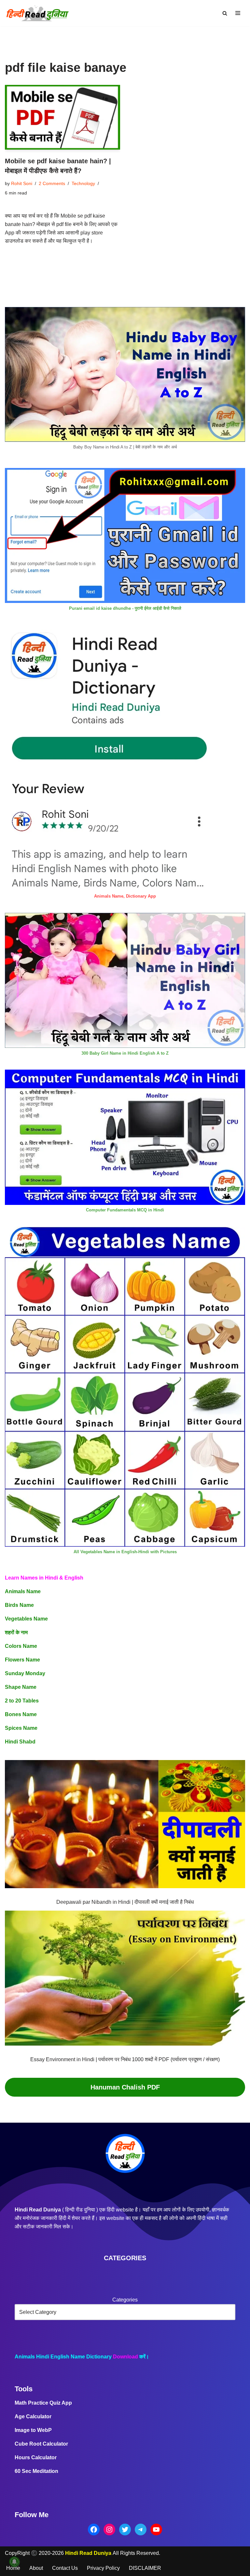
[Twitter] (125, 2529)
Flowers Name (22, 1660)
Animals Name (23, 1591)
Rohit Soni (22, 183)
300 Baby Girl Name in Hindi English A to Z (125, 1053)
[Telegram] (141, 2529)
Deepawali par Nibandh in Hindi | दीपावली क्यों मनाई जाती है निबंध (125, 1902)
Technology (83, 183)
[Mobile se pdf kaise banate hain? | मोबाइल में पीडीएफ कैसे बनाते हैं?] (62, 117)
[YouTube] (156, 2529)
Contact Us (65, 2568)
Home (13, 2568)
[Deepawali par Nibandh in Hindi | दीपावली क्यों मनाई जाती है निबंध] (125, 1826)
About (36, 2568)
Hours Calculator (36, 2457)
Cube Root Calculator (41, 2444)
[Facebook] (94, 2529)
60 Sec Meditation (36, 2471)
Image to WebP (33, 2430)
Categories (125, 2300)
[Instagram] (109, 2529)
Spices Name (21, 1728)
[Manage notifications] (14, 2562)
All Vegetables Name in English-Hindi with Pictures (125, 1552)
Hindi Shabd (20, 1742)
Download (125, 2357)
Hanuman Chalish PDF (125, 2087)
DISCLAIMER (145, 2568)
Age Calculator (33, 2416)
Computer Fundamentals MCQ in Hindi (125, 1210)
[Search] (225, 13)
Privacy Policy (103, 2568)
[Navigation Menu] (238, 13)
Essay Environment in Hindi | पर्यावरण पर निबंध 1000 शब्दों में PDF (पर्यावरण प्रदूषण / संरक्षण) (125, 2059)
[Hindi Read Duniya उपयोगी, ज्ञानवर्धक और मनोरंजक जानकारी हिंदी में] (37, 13)
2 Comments (52, 183)
